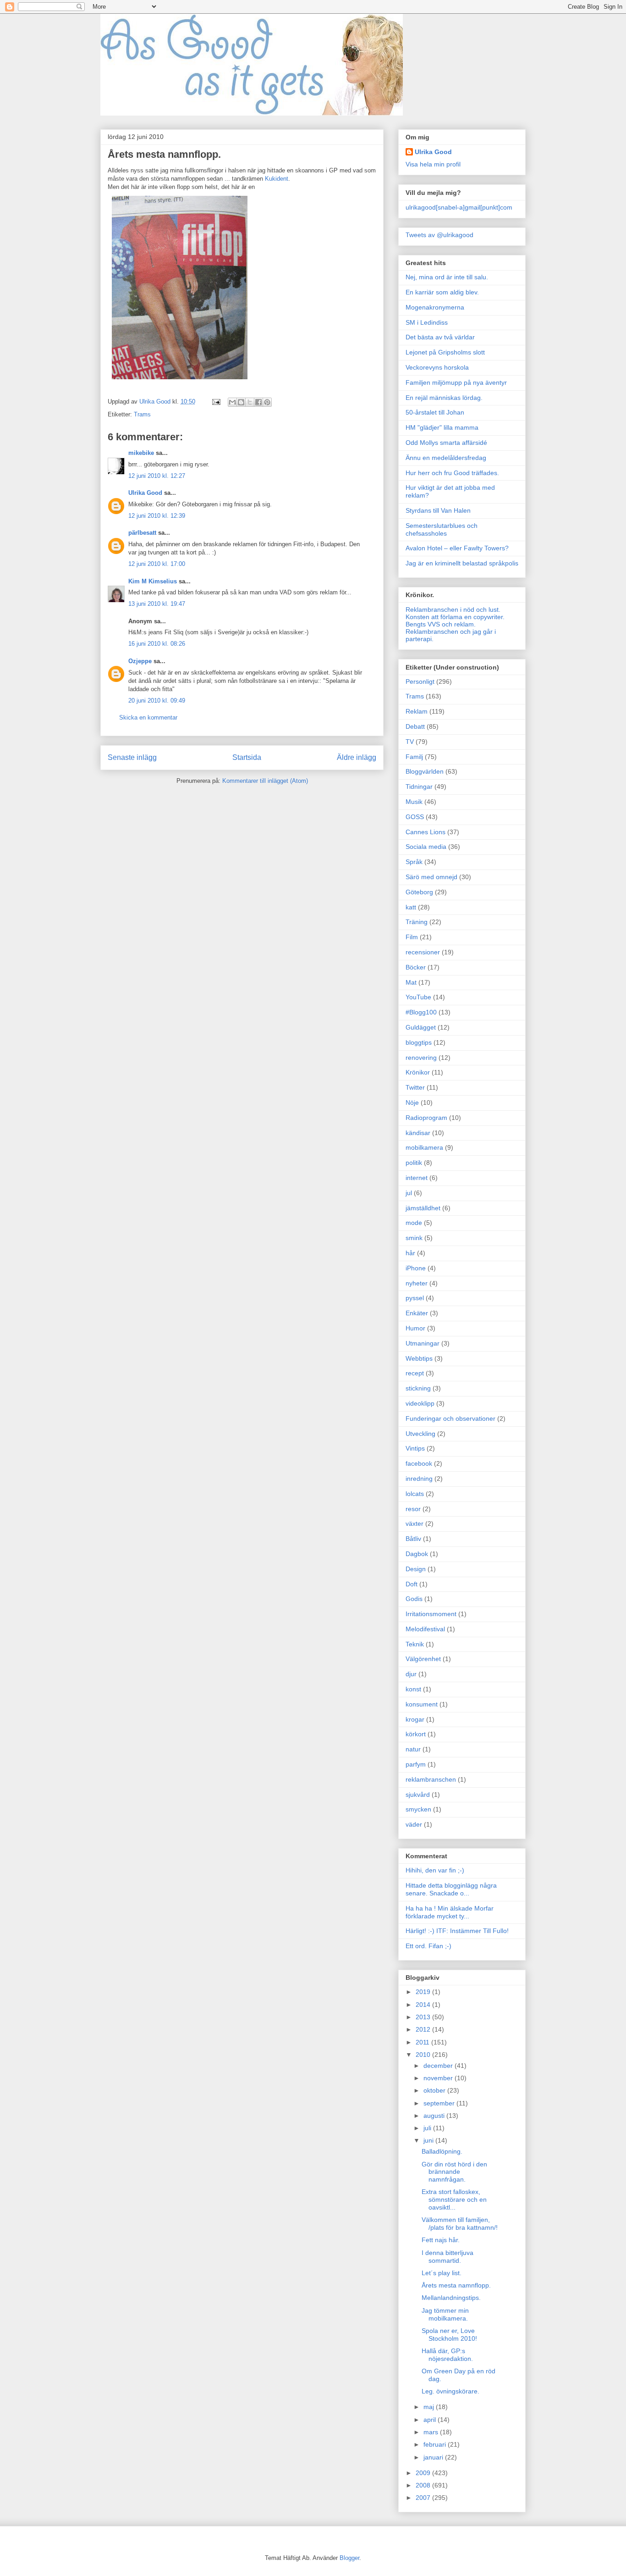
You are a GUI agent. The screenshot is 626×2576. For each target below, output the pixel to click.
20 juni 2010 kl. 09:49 (157, 701)
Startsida (247, 757)
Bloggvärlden (425, 771)
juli (428, 2128)
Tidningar (419, 787)
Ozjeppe (140, 661)
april (431, 2420)
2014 (424, 2005)
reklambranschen (431, 1779)
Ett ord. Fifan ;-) (428, 1946)
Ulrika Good (145, 493)
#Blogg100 (421, 1012)
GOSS (415, 817)
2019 (424, 1992)
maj (430, 2407)
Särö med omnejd (431, 877)
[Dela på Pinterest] (267, 402)
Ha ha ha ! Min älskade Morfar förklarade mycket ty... (450, 1912)
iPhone (416, 1268)
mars (432, 2432)
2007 (424, 2498)
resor (413, 1509)
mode (414, 1223)
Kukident (277, 179)
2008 (424, 2485)
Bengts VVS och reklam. (441, 624)
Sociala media (426, 847)
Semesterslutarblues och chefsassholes (442, 529)
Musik (414, 802)
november (439, 2078)
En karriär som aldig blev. (442, 292)
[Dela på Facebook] (258, 402)
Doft (412, 1584)
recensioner (423, 952)
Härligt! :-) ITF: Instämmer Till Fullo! (457, 1931)
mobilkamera (424, 1147)
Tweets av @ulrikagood (439, 235)
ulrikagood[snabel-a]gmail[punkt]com (459, 207)
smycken (418, 1809)
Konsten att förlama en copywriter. (455, 617)
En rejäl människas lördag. (444, 398)
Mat (411, 982)
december (439, 2066)
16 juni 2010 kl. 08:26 (157, 644)
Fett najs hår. (441, 2240)
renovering (421, 1058)
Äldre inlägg (357, 757)
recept (415, 1373)
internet (417, 1178)
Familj (414, 757)
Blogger (349, 2558)
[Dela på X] (250, 402)
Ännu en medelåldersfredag (446, 458)
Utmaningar (423, 1343)
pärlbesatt (142, 533)
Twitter (415, 1087)
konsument (422, 1704)
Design (416, 1569)
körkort (416, 1734)
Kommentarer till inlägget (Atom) (265, 781)
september (440, 2103)
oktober (435, 2090)
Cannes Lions (426, 832)
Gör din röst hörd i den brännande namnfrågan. (454, 2172)
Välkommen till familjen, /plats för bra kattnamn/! (460, 2224)
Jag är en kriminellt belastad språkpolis (462, 563)
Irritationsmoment (431, 1614)
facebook (419, 1463)
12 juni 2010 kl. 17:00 (157, 564)
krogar (415, 1719)
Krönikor (418, 1072)
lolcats (415, 1494)
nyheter (417, 1283)
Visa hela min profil (433, 164)
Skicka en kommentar (148, 717)
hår (410, 1253)
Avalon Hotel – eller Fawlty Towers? (457, 548)
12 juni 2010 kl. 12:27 (157, 476)
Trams (142, 414)
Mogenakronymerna (435, 307)
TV (410, 742)
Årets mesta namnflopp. (456, 2285)
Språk (414, 862)
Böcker (416, 967)
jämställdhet (423, 1208)
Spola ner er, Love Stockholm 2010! (449, 2335)
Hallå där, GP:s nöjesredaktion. (447, 2355)
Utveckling (420, 1434)
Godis (414, 1599)
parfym (416, 1764)
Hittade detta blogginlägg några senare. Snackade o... (451, 1889)
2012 (424, 2029)
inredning (419, 1479)
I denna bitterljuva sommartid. (448, 2257)
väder (414, 1824)
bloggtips (419, 1042)
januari (434, 2457)
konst (413, 1689)
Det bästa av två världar (440, 337)
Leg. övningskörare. (450, 2391)
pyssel (415, 1298)
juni (429, 2140)
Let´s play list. (442, 2273)
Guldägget (421, 1027)
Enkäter (417, 1313)
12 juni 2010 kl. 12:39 (157, 516)
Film (412, 937)
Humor (415, 1328)
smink (414, 1238)
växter (415, 1523)
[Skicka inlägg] (216, 402)
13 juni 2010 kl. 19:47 (157, 604)
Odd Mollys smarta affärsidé (446, 443)
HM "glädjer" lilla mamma (442, 427)
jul (409, 1193)
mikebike (141, 453)
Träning (417, 922)
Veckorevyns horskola (437, 367)
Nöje (412, 1102)
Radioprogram (426, 1118)
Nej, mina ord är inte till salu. (447, 277)
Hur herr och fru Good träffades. (452, 473)
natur (413, 1749)
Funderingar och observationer (450, 1418)
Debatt (415, 726)
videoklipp (420, 1403)
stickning (418, 1388)
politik (414, 1163)
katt (411, 907)
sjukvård (418, 1795)
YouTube (418, 997)
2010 (424, 2055)
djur (411, 1674)
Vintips (415, 1448)
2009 (424, 2473)
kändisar (418, 1133)
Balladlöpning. (442, 2151)
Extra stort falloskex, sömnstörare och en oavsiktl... (454, 2199)
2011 (423, 2042)
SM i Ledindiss (427, 322)
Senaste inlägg (132, 757)
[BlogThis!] (241, 402)
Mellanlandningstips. (451, 2298)
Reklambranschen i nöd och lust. (453, 609)
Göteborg (419, 892)
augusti (435, 2116)
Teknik (415, 1644)
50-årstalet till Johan (435, 412)
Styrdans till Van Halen (438, 510)
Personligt (420, 681)
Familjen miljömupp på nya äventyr (456, 382)
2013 (424, 2017)
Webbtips (419, 1358)
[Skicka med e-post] (232, 402)
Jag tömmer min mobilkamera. (445, 2314)
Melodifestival (425, 1629)
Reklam (417, 711)
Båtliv (413, 1539)
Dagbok (417, 1554)
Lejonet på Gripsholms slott (445, 352)
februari (436, 2444)
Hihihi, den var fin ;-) (435, 1870)
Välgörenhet (423, 1659)
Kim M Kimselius (153, 581)
